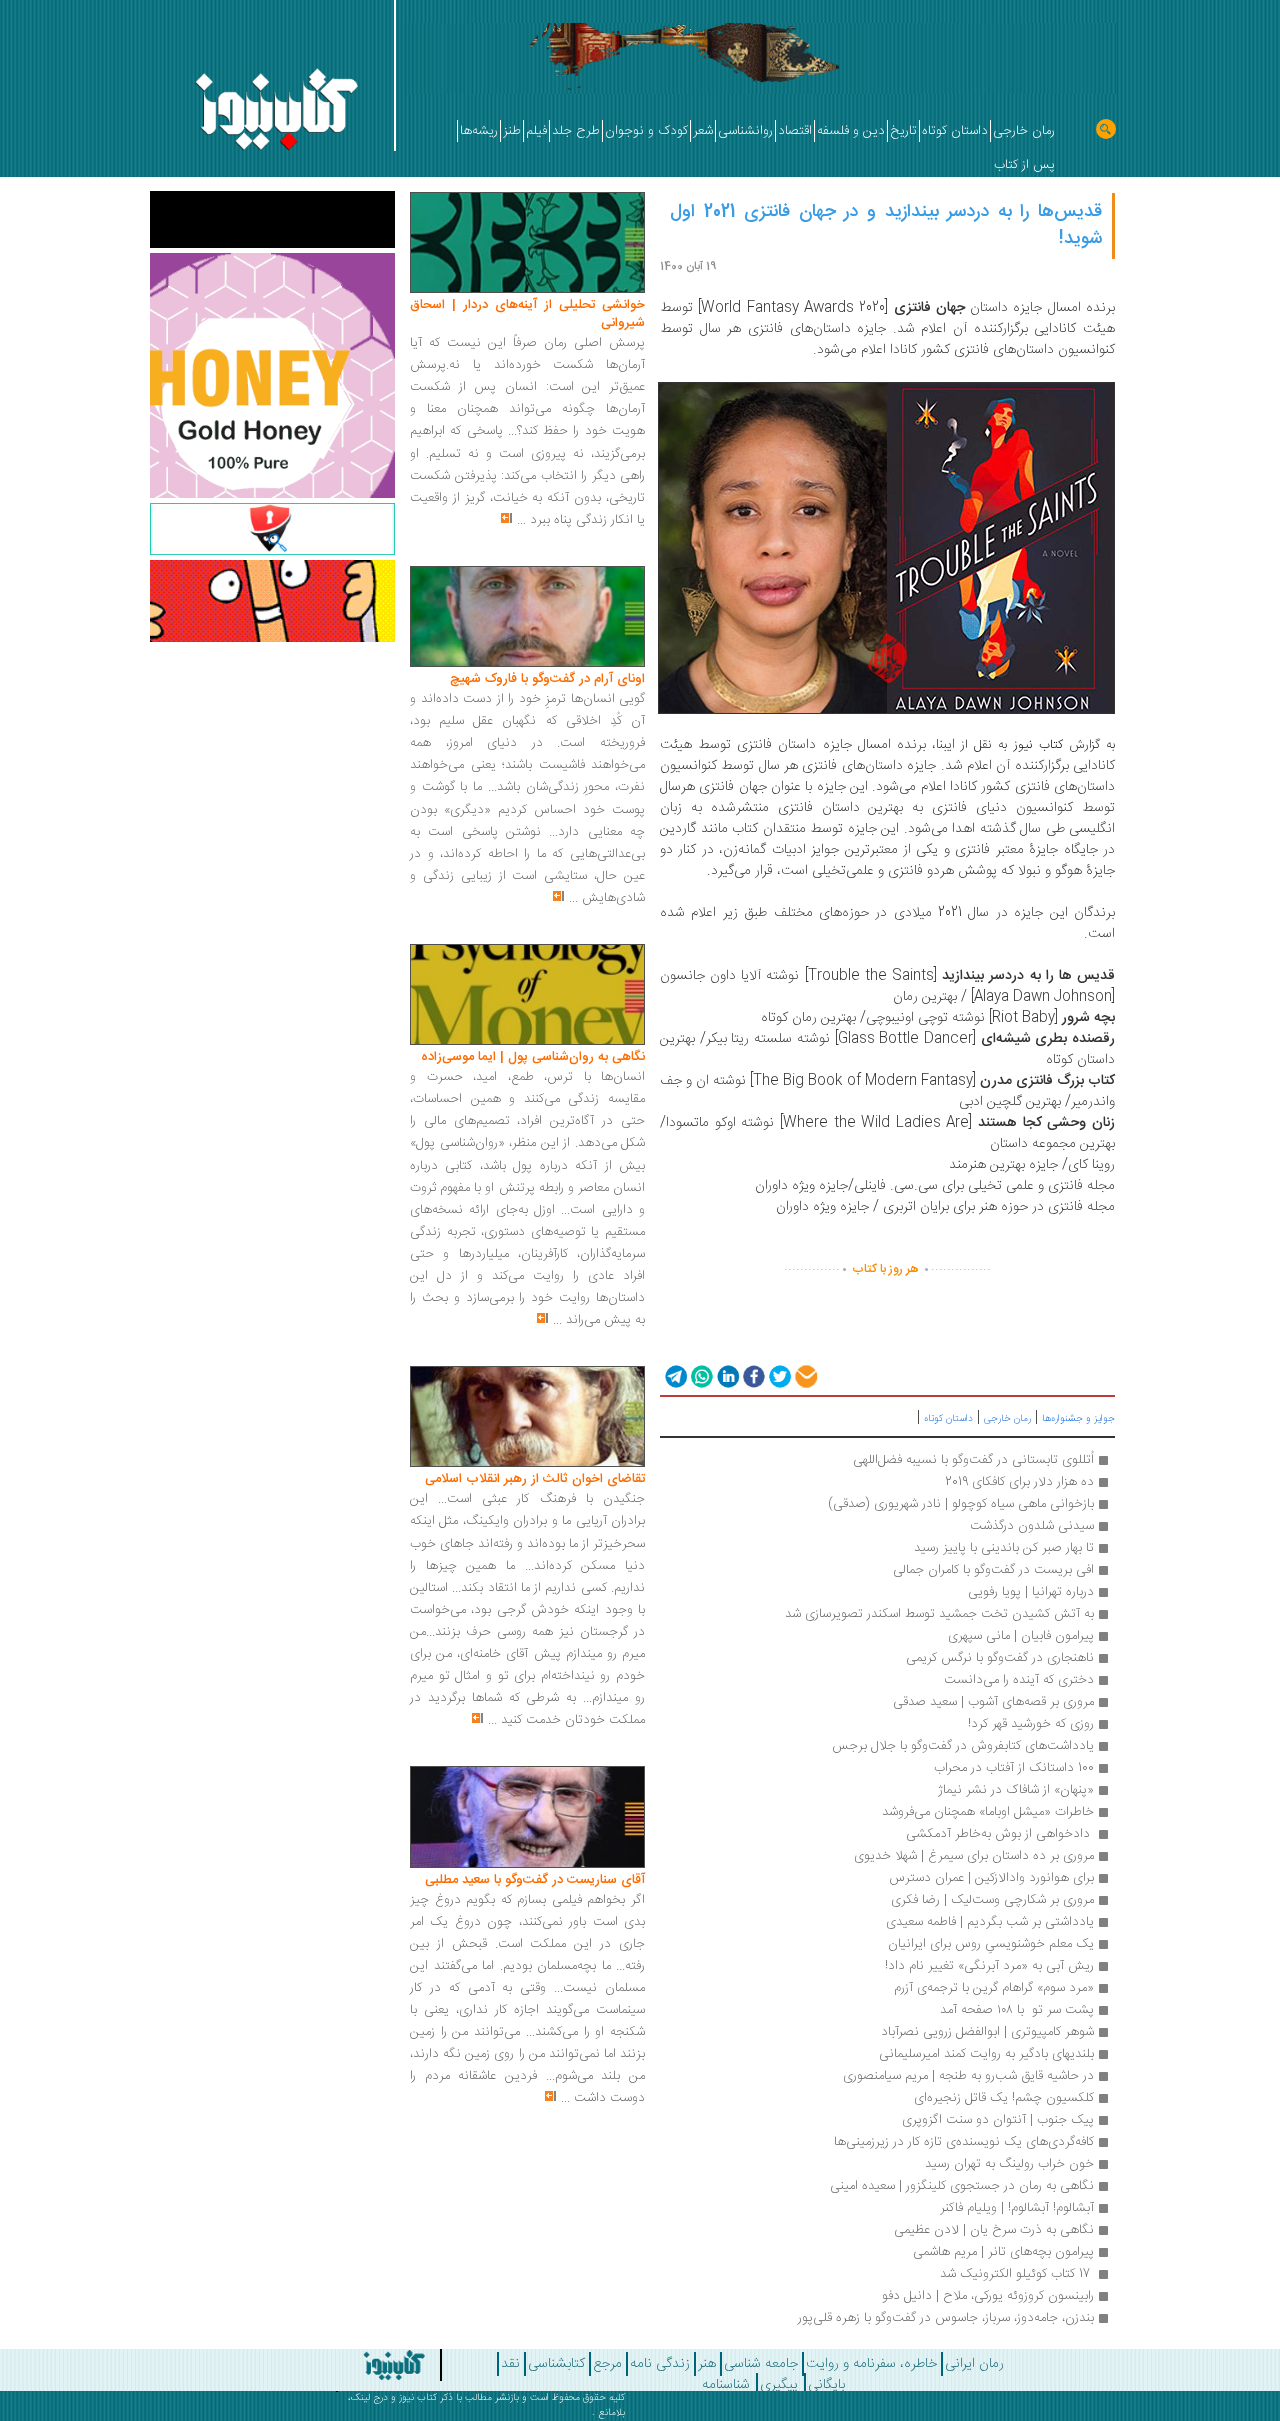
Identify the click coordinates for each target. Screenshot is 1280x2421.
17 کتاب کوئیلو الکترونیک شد (1015, 2274)
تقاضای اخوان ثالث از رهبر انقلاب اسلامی (535, 1479)
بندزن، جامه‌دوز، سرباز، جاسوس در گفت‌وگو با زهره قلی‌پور (946, 2318)
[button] (674, 1375)
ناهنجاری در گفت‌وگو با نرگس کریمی (1000, 1658)
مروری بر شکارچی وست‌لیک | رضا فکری (992, 1900)
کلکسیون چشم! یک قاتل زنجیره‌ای (1004, 2098)
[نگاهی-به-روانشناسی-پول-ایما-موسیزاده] (527, 995)
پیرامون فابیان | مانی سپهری (1021, 1636)
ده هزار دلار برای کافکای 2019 (1019, 1482)
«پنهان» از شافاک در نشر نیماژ (1016, 1790)
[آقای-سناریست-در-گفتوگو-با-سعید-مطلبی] (527, 1818)
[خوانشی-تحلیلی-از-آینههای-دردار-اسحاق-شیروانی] (527, 243)
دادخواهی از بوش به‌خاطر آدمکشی (998, 1834)
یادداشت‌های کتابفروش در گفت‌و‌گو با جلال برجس (963, 1746)
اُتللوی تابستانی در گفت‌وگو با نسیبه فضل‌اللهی (971, 1460)
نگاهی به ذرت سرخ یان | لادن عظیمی (994, 2230)
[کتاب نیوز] (353, 2365)
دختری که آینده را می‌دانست (1019, 1680)
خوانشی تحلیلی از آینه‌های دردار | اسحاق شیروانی (527, 314)
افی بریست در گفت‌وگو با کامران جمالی (993, 1570)
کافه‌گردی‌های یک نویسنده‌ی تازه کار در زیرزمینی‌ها (964, 2142)
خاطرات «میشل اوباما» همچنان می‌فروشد (988, 1812)
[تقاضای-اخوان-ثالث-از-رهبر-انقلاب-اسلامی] (527, 1417)
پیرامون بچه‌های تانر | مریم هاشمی (1003, 2252)
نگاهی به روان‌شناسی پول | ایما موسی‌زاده (533, 1057)
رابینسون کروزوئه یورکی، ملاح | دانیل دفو (988, 2296)
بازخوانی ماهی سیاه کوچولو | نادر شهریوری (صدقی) (961, 1504)
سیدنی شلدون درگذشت (1032, 1526)
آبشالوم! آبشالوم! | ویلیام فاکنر (1017, 2208)
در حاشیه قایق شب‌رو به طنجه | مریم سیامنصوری (968, 2076)
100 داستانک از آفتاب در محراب (1014, 1768)
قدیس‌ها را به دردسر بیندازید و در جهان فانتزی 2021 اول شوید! (886, 225)
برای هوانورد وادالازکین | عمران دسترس (991, 1878)
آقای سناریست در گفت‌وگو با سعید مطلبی (535, 1880)
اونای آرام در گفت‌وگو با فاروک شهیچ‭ (547, 679)
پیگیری (779, 2385)
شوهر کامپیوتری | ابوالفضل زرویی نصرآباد (987, 2032)
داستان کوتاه (948, 1419)
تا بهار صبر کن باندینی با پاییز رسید (1004, 1548)
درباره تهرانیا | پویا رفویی (1031, 1592)
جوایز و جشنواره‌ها (1078, 1419)
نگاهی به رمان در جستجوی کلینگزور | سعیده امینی (962, 2186)
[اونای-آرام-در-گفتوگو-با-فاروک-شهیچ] (527, 617)
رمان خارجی (1007, 1419)
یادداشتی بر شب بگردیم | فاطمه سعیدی (990, 1922)
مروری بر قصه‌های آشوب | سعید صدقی (993, 1702)
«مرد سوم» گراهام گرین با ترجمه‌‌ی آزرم (992, 1988)
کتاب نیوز (418, 2398)
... (521, 520)
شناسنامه (726, 2385)
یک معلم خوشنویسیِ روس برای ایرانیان (991, 1944)
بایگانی (826, 2385)
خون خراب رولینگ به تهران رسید (1009, 2164)
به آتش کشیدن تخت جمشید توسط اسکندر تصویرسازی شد (939, 1614)
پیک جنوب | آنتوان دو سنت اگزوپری (998, 2120)
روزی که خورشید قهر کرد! (1031, 1724)
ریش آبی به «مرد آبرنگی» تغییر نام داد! (989, 1966)
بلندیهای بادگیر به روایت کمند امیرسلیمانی (986, 2054)
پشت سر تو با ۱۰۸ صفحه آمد (1017, 2010)
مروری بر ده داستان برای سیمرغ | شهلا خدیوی (974, 1856)
